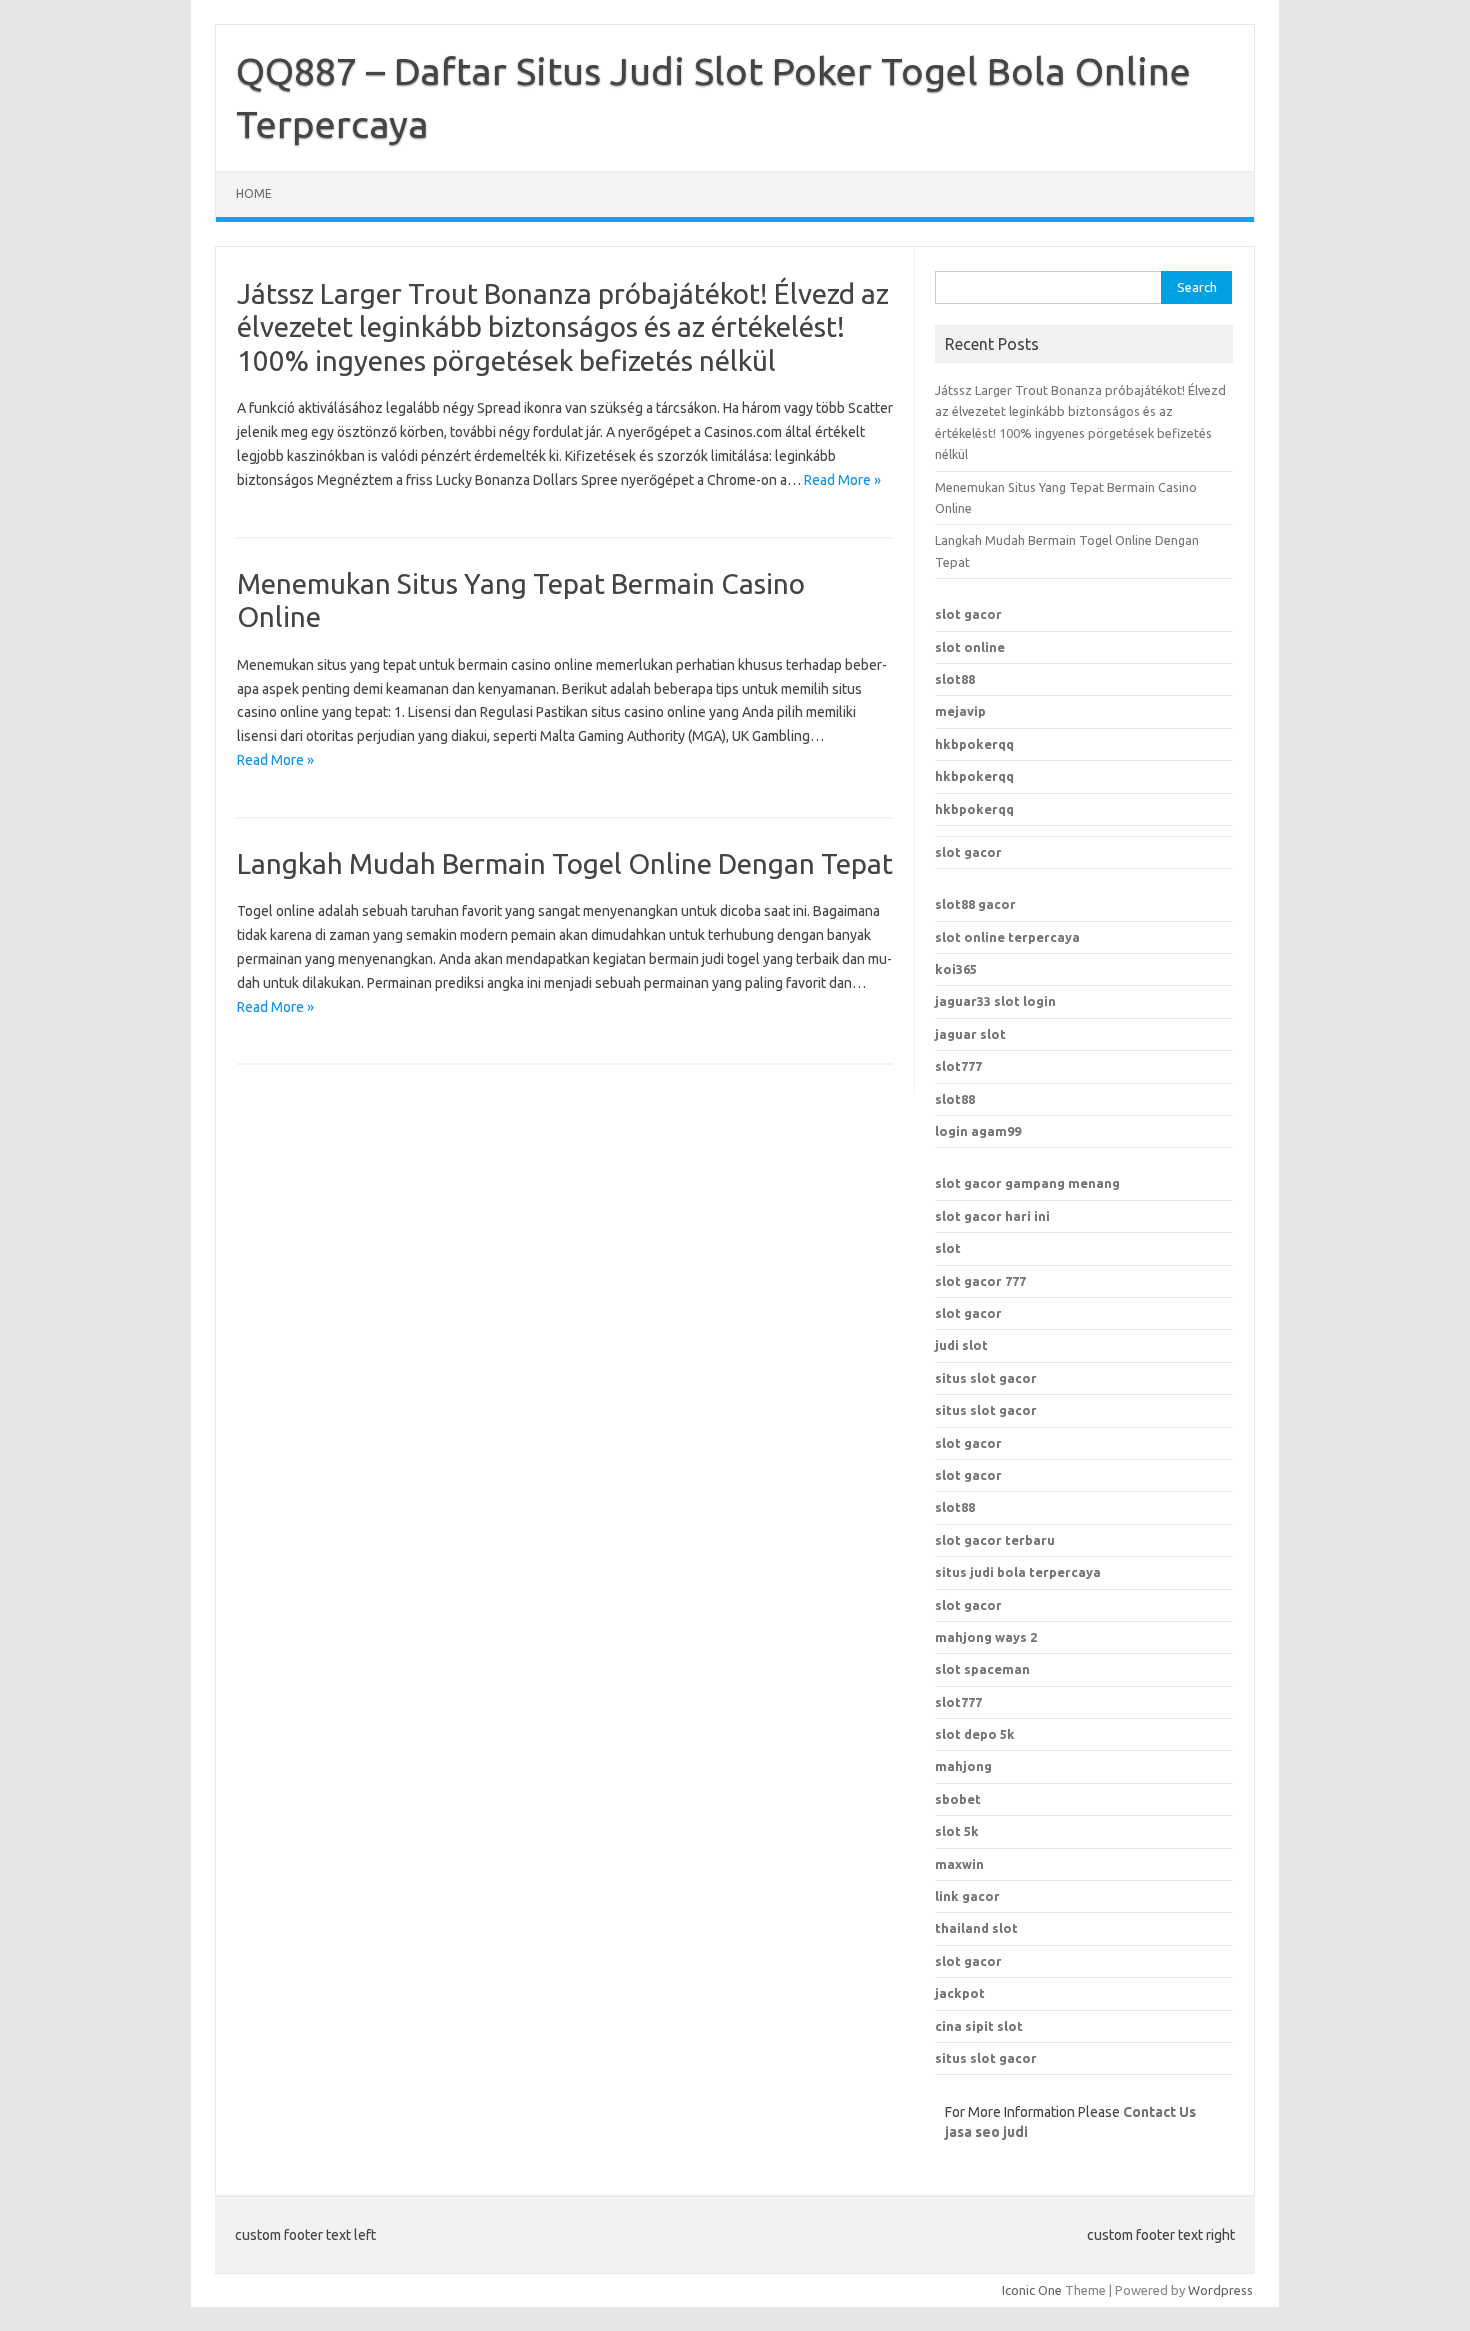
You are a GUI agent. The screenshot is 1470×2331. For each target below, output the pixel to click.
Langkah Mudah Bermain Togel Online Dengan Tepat (565, 863)
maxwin (959, 1864)
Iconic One (1032, 2290)
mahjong (963, 1766)
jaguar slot (970, 1034)
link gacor (967, 1896)
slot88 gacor (975, 904)
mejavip (960, 711)
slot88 (955, 679)
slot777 (958, 1066)
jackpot (960, 1993)
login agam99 (978, 1131)
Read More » (842, 480)
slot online (970, 647)
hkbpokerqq (974, 744)
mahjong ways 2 (986, 1637)
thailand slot (976, 1928)
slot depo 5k (975, 1734)
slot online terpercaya (1007, 937)
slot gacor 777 (980, 1281)
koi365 (956, 969)
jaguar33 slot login (995, 1001)
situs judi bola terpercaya (1018, 1572)
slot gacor (968, 614)
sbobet (958, 1799)
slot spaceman (982, 1669)
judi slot (961, 1345)
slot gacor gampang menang (1027, 1183)
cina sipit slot (979, 2026)
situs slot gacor (986, 1378)
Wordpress (1220, 2290)
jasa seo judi (986, 2132)
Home (254, 193)
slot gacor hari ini (992, 1216)
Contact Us (1159, 2112)
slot (948, 1248)
